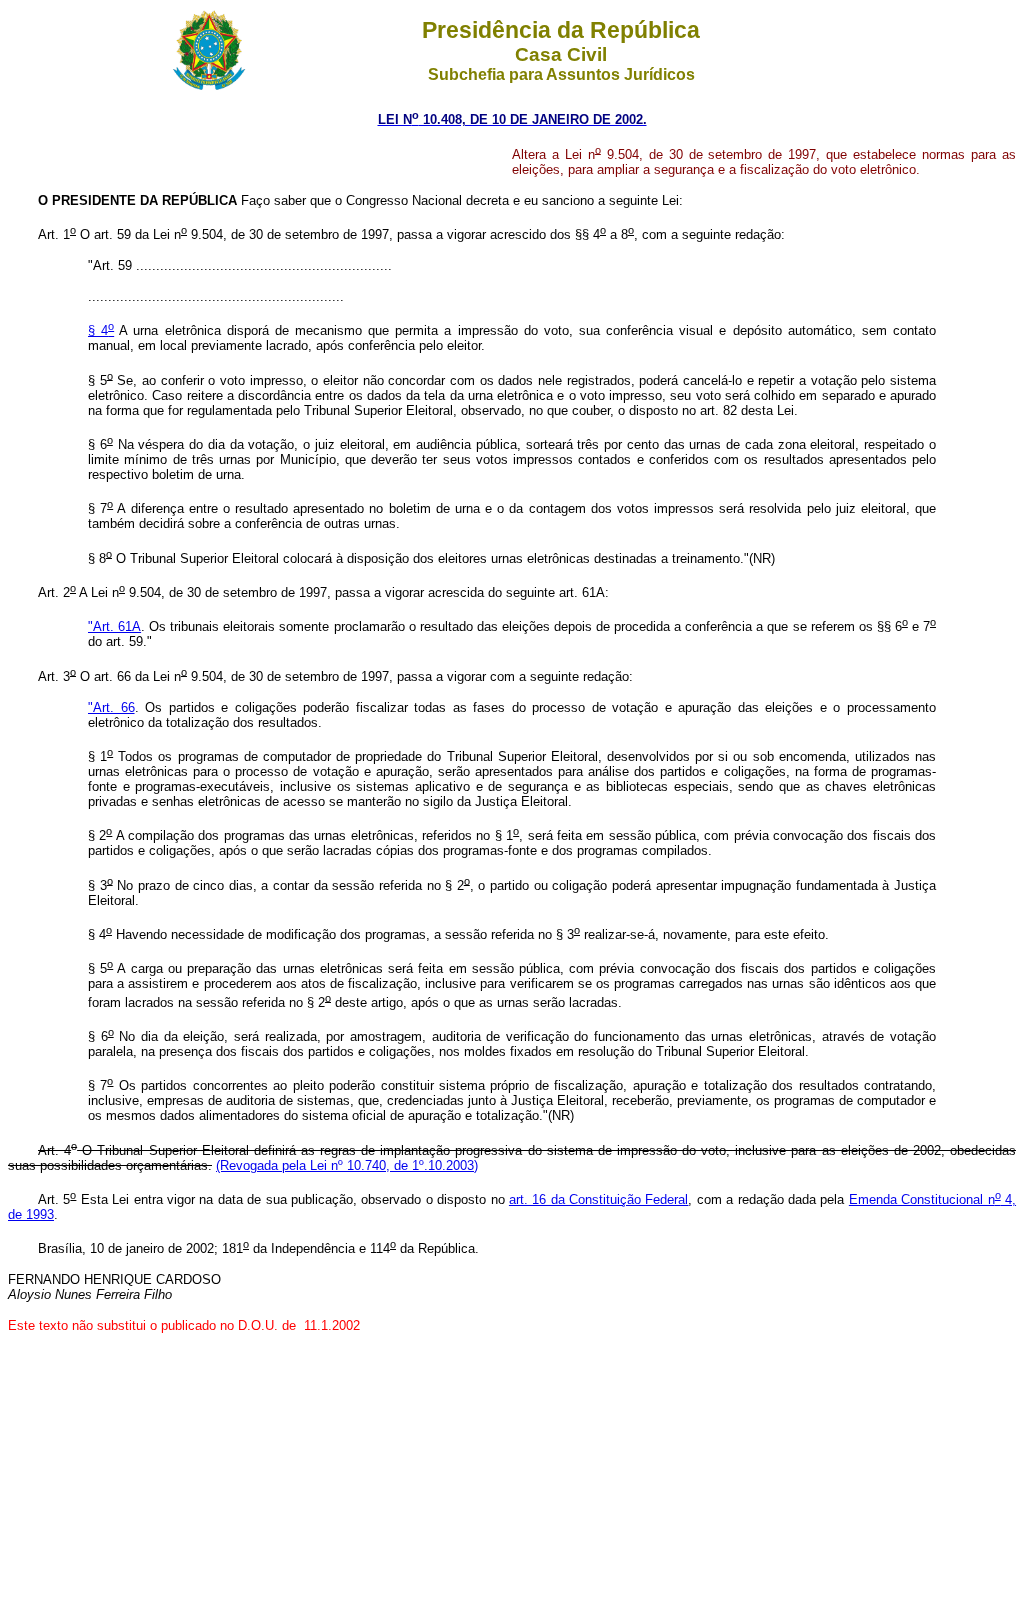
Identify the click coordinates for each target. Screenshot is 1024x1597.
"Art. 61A (114, 626)
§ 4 (101, 330)
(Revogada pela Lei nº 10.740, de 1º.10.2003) (347, 1165)
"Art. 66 (111, 707)
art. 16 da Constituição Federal (599, 1199)
